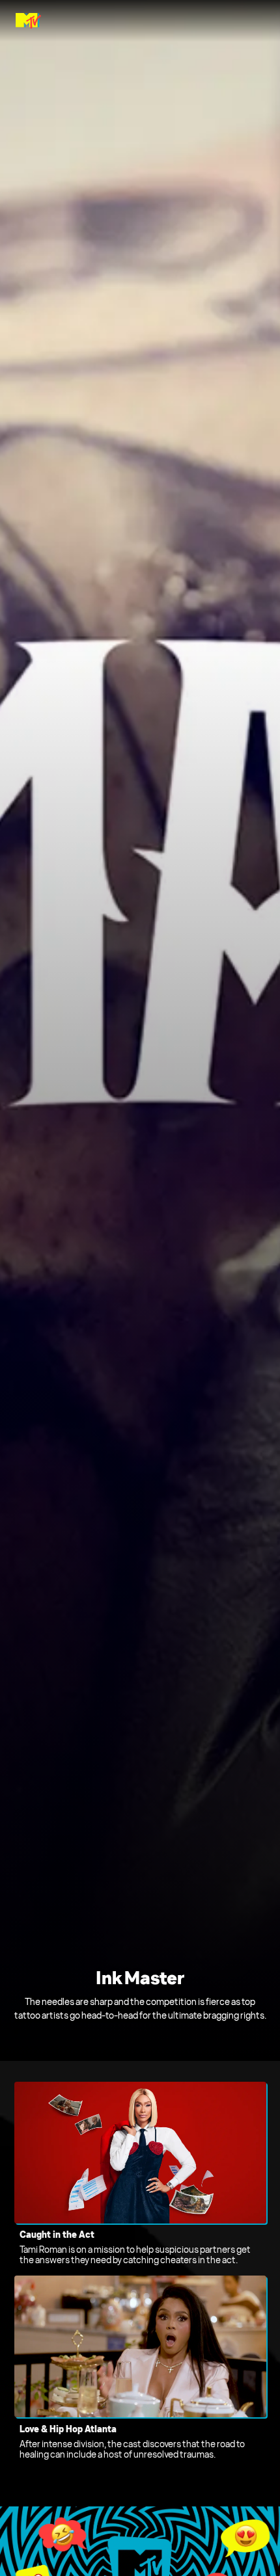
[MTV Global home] (28, 21)
